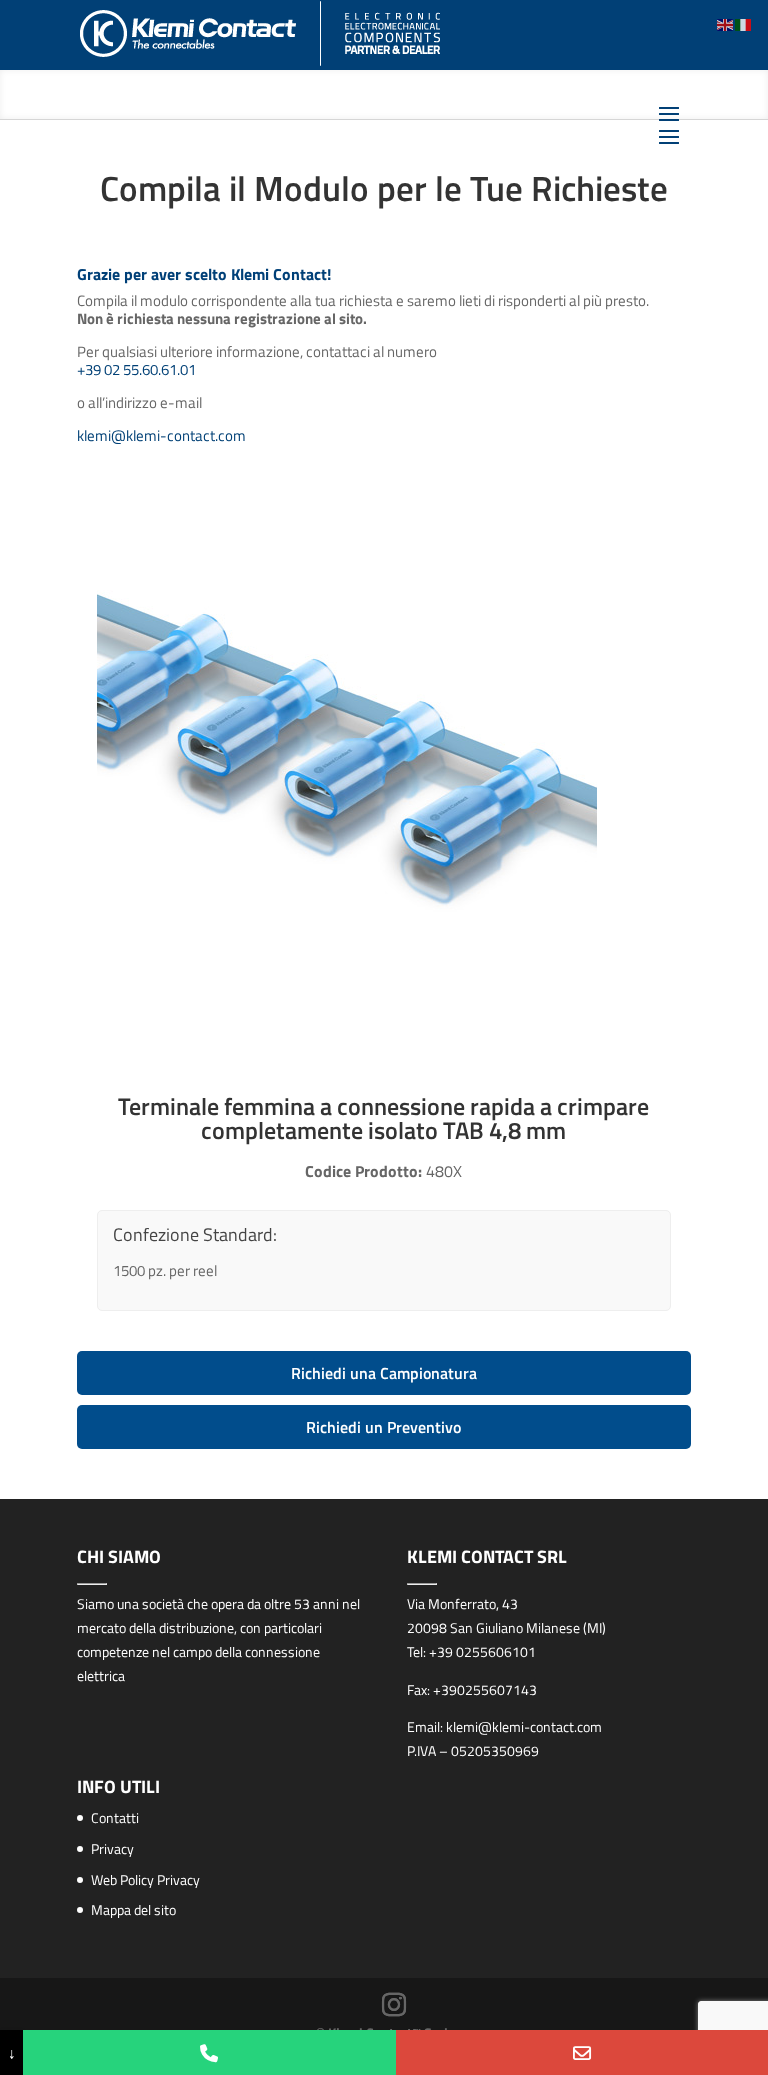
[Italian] (744, 23)
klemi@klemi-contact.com (161, 435)
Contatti (115, 1817)
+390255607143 (485, 1689)
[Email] (582, 2052)
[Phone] (209, 2052)
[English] (726, 23)
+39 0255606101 (482, 1651)
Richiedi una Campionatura (384, 1373)
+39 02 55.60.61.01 (136, 369)
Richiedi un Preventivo (383, 1427)
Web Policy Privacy (145, 1879)
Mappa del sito (133, 1909)
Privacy (112, 1848)
